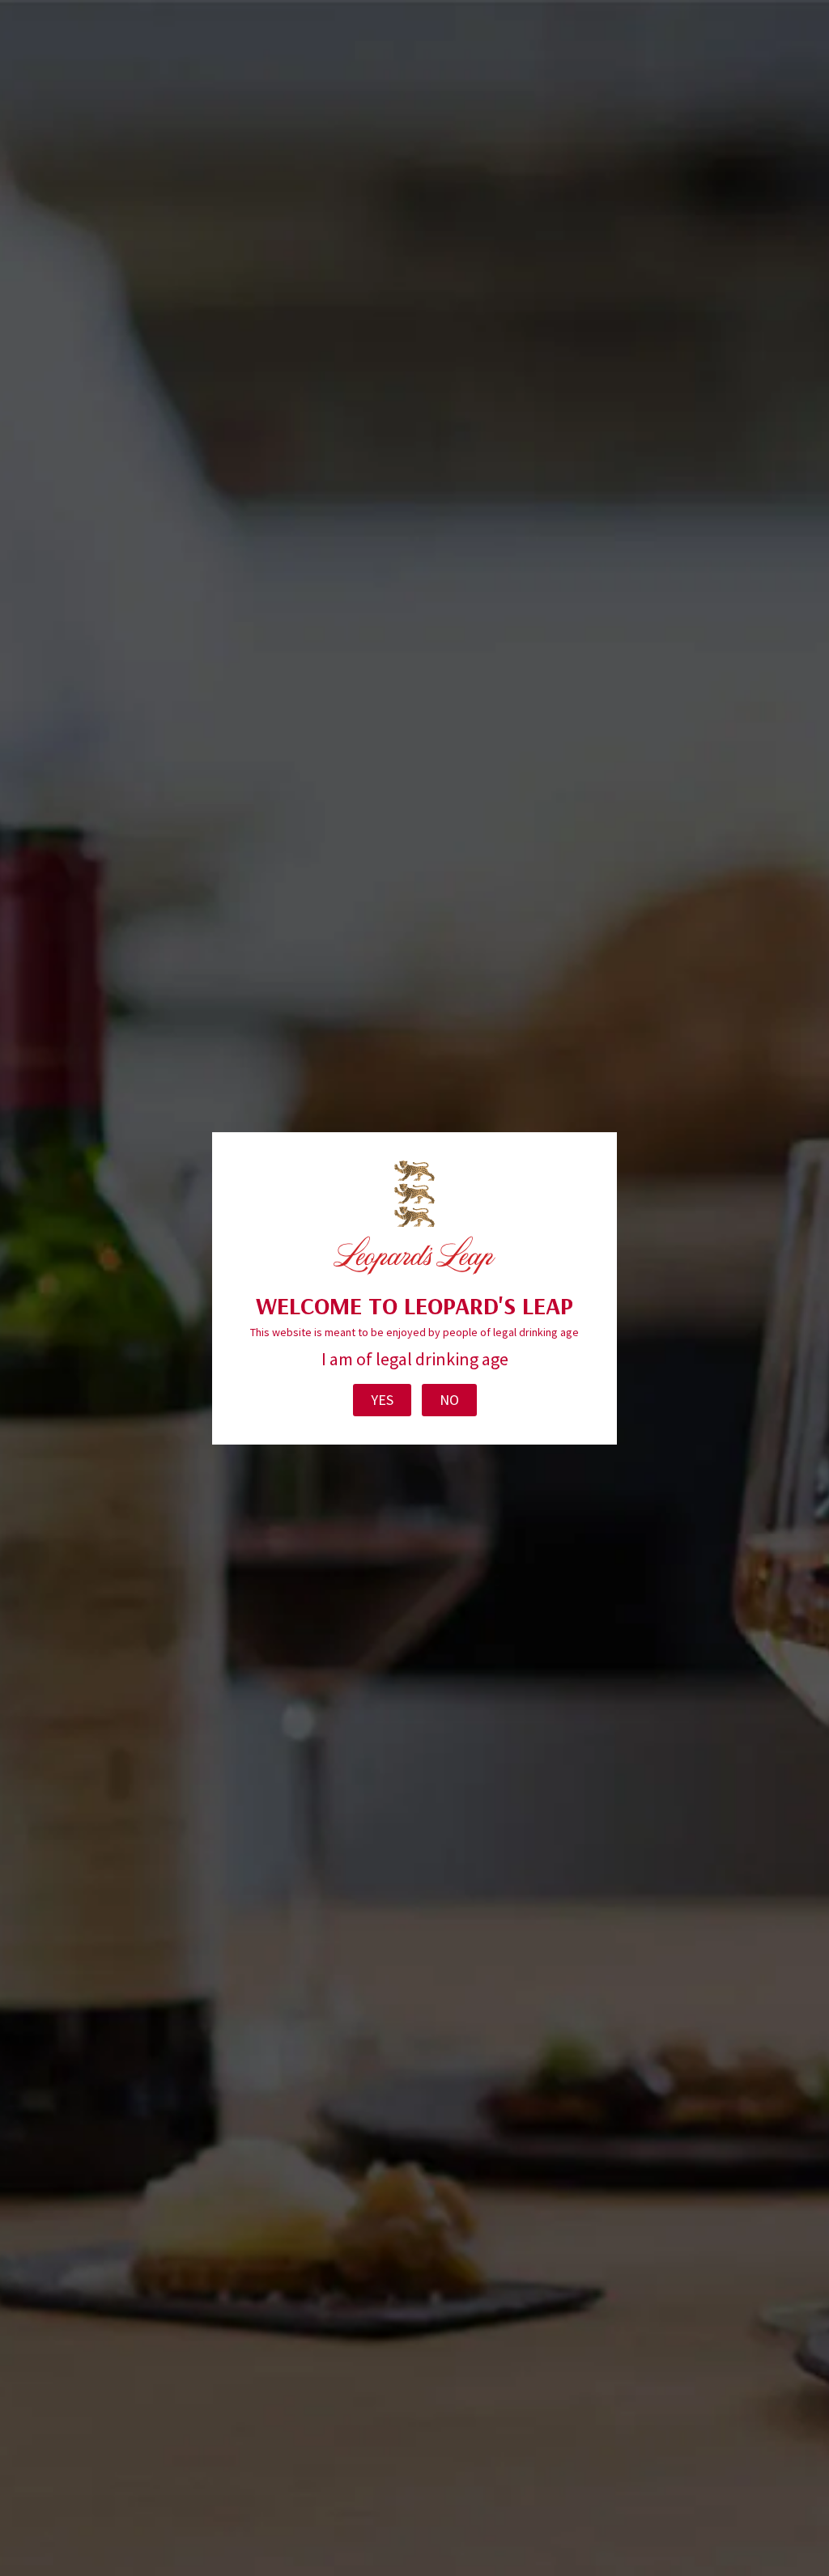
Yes (382, 1400)
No (449, 1400)
